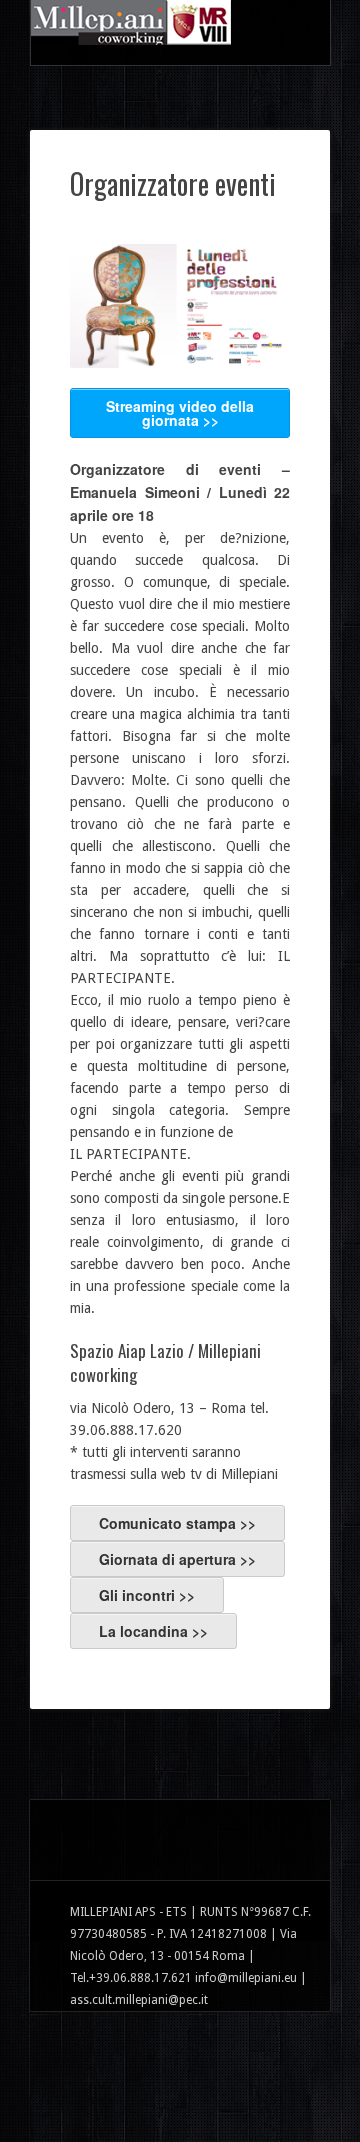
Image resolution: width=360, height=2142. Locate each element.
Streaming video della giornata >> (180, 413)
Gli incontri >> (147, 1595)
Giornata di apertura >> (177, 1559)
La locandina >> (153, 1631)
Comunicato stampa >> (177, 1523)
